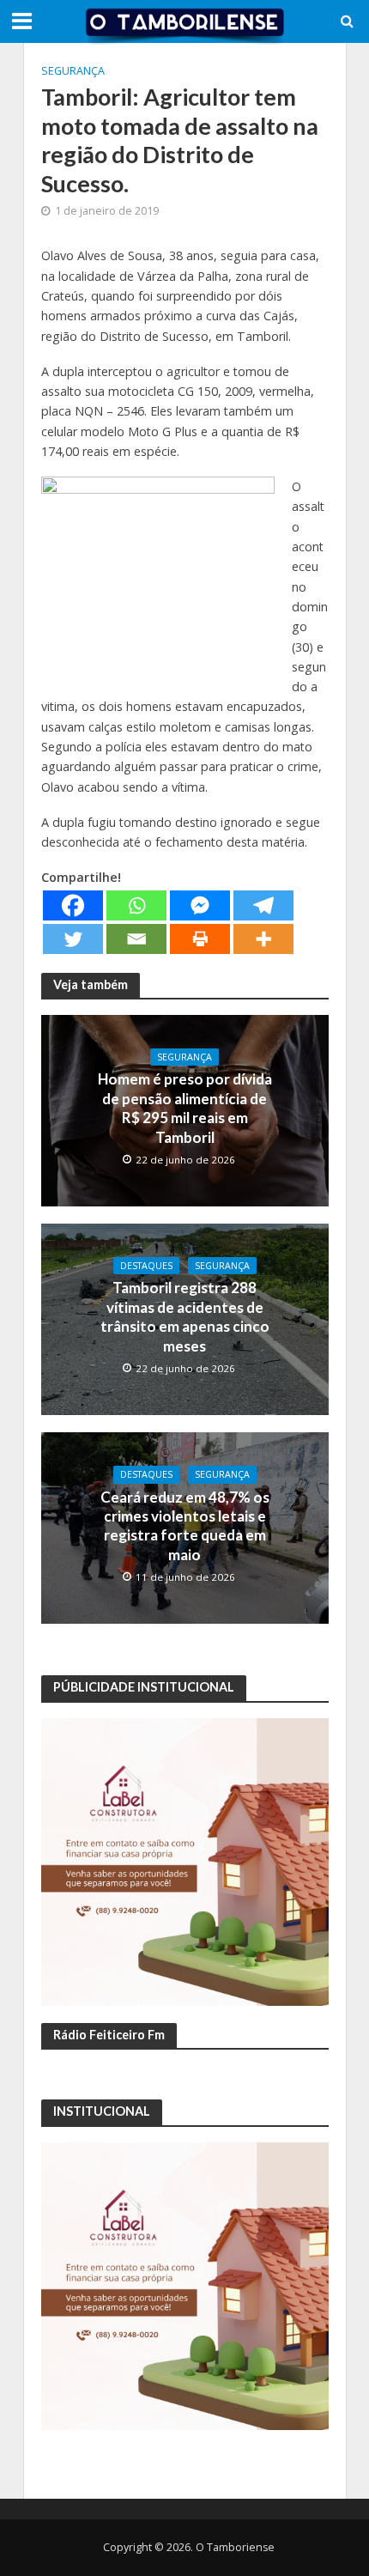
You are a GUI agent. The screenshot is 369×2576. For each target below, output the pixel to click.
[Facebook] (73, 905)
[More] (263, 939)
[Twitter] (73, 939)
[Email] (136, 939)
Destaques (146, 1266)
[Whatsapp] (136, 905)
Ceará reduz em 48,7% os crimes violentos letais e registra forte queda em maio (185, 1526)
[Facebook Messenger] (200, 905)
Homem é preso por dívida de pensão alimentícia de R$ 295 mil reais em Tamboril (185, 1108)
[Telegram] (263, 905)
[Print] (200, 939)
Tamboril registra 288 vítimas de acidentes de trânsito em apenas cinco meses (185, 1316)
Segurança (73, 71)
